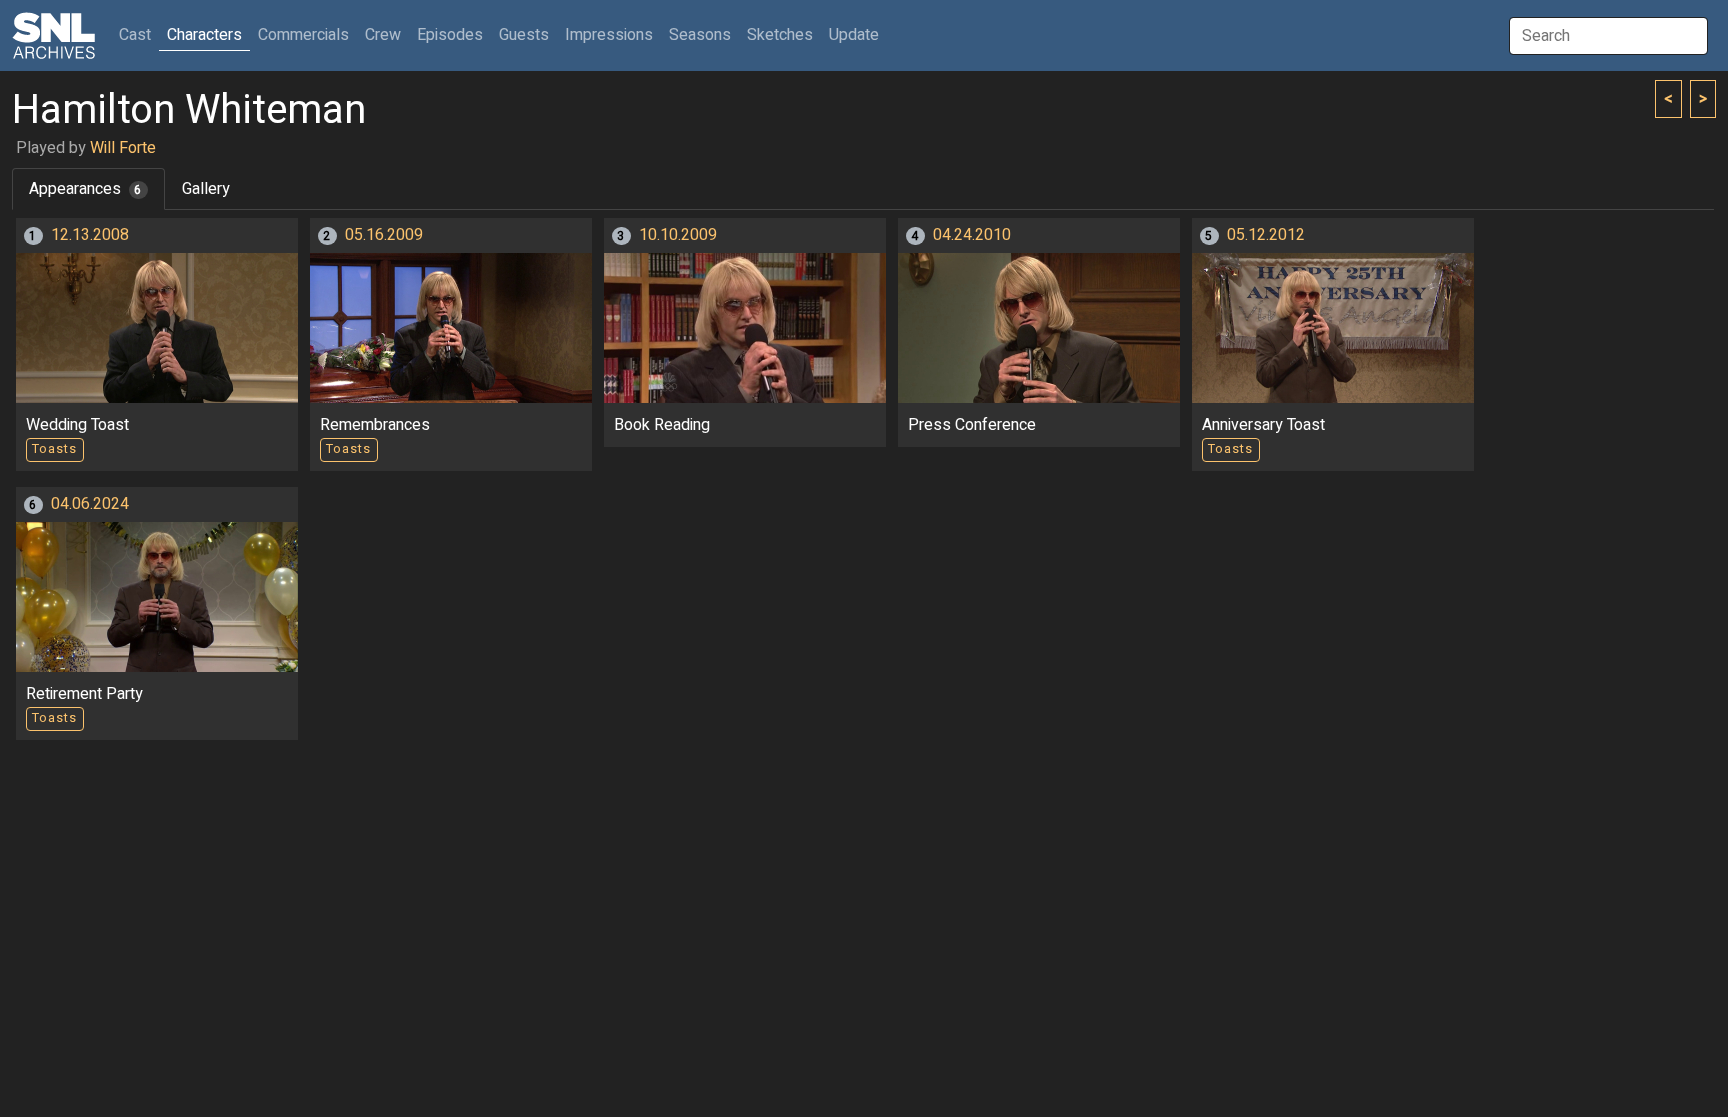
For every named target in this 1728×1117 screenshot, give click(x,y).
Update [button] (854, 35)
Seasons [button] (700, 35)
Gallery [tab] (206, 189)
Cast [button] (139, 34)
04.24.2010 (972, 235)
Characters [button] (204, 35)
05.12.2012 (1266, 235)
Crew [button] (383, 35)
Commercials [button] (303, 35)
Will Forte (123, 148)
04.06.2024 (90, 504)
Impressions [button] (609, 35)
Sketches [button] (780, 35)
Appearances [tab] (85, 189)
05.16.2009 (384, 235)
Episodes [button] (450, 35)
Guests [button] (524, 35)
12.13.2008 (90, 235)
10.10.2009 (678, 235)
